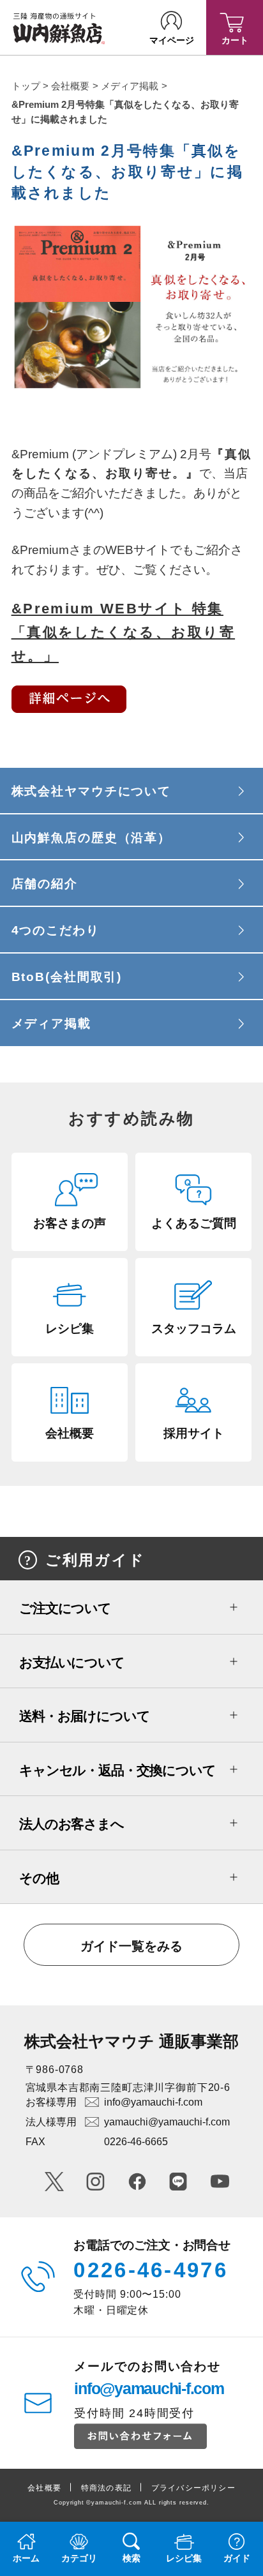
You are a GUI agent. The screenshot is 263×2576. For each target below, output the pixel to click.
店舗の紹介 (45, 884)
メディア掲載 (130, 86)
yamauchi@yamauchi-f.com (167, 2122)
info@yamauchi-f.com (153, 2102)
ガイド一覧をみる (131, 1946)
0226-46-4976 (151, 2270)
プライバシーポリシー (193, 2488)
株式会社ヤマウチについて (91, 791)
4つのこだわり (56, 930)
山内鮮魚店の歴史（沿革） (91, 838)
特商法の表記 (106, 2488)
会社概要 (70, 86)
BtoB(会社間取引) (67, 977)
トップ (26, 86)
